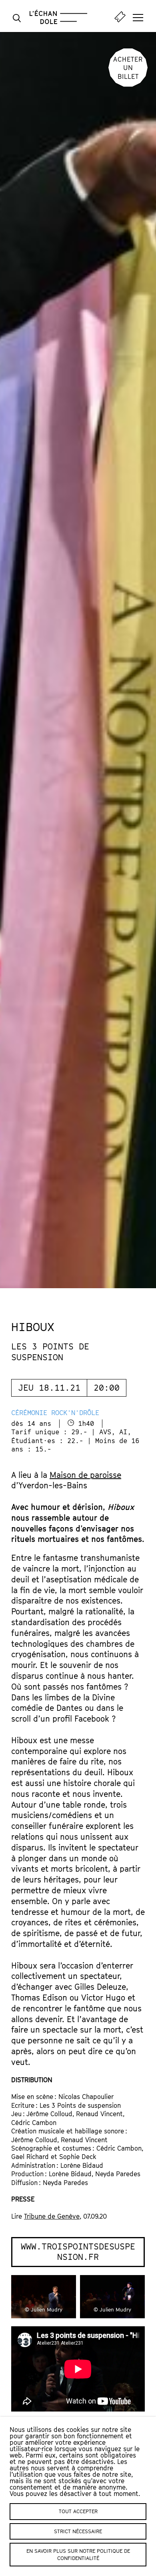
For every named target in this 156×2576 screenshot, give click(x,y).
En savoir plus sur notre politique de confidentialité (78, 2554)
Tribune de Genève (52, 2216)
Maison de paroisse (85, 1475)
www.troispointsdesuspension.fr (78, 2252)
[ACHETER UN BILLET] (128, 84)
